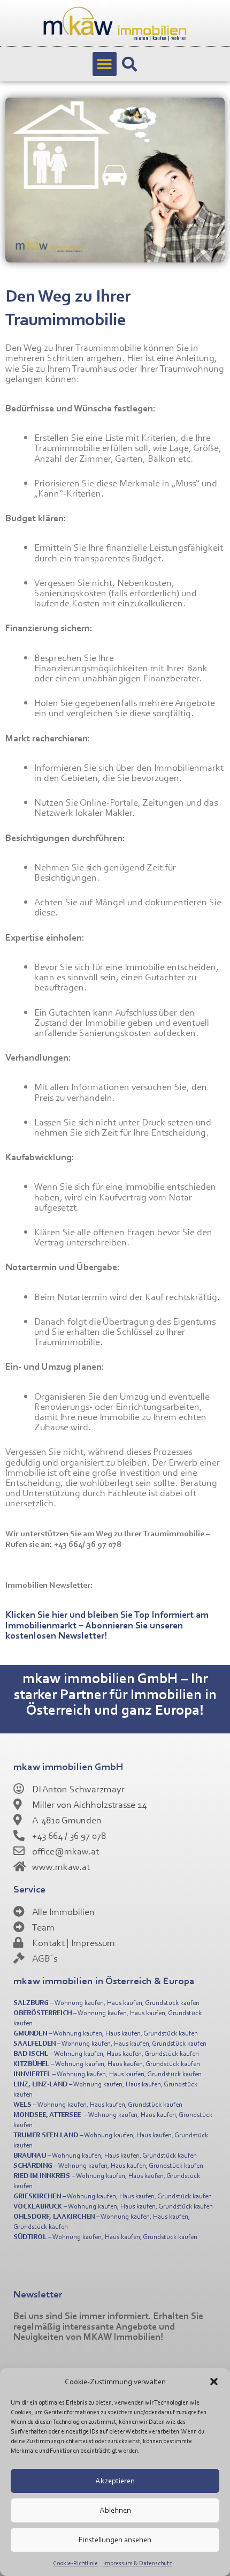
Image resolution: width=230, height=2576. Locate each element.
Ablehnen (115, 2510)
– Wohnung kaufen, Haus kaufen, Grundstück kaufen (106, 2002)
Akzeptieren (115, 2480)
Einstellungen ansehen (115, 2539)
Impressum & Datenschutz (137, 2563)
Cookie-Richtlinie (75, 2563)
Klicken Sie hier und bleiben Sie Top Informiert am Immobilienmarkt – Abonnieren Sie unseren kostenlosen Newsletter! (107, 1624)
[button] (214, 2382)
